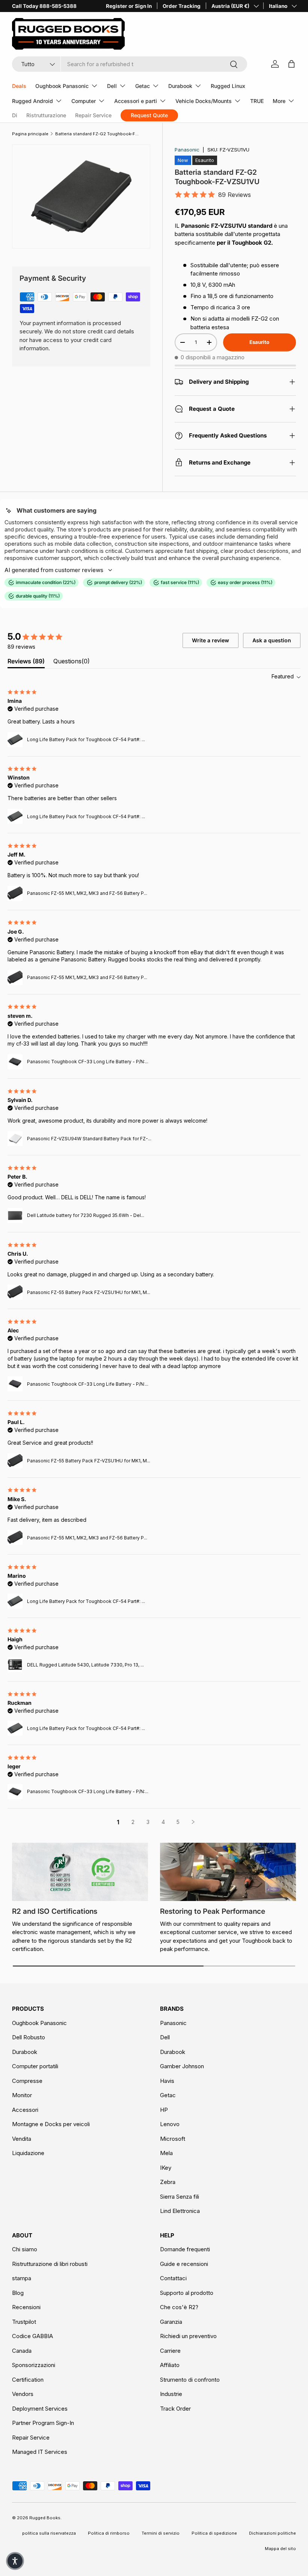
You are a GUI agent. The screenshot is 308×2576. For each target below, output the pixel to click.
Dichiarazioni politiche (273, 2533)
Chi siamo (25, 2249)
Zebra (168, 2182)
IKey (166, 2168)
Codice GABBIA (32, 2336)
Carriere (170, 2351)
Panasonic (187, 150)
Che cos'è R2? (179, 2307)
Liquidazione (28, 2153)
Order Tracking (182, 6)
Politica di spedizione (214, 2533)
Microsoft (173, 2139)
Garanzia (171, 2322)
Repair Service (93, 115)
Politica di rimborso (109, 2533)
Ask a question (272, 640)
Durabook (25, 2052)
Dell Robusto (29, 2037)
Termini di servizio (161, 2533)
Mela (166, 2153)
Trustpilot (24, 2322)
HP (164, 2110)
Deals (19, 86)
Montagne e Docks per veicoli (51, 2124)
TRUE (257, 101)
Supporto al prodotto (187, 2293)
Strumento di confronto (190, 2380)
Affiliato (170, 2365)
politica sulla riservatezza (49, 2533)
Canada (22, 2351)
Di (15, 115)
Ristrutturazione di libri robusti (50, 2264)
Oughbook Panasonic (39, 2023)
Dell (165, 2037)
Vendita (22, 2139)
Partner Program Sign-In (43, 2423)
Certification (28, 2380)
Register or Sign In (129, 6)
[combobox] (130, 64)
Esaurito (259, 342)
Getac (168, 2095)
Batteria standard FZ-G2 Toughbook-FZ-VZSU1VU (97, 134)
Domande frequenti (185, 2249)
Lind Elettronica (180, 2211)
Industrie (171, 2394)
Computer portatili (35, 2066)
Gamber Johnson (182, 2066)
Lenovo (170, 2124)
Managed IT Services (40, 2452)
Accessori (25, 2110)
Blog (18, 2293)
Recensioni (26, 2307)
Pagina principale (30, 134)
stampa (22, 2278)
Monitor (22, 2095)
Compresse (27, 2081)
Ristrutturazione (46, 115)
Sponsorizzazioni (34, 2365)
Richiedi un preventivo (188, 2336)
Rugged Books (45, 2518)
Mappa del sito (280, 2549)
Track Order (175, 2409)
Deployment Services (40, 2409)
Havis (167, 2081)
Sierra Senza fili (180, 2197)
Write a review (211, 640)
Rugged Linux (228, 86)
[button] (15, 2561)
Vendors (23, 2394)
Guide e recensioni (184, 2264)
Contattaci (173, 2278)
